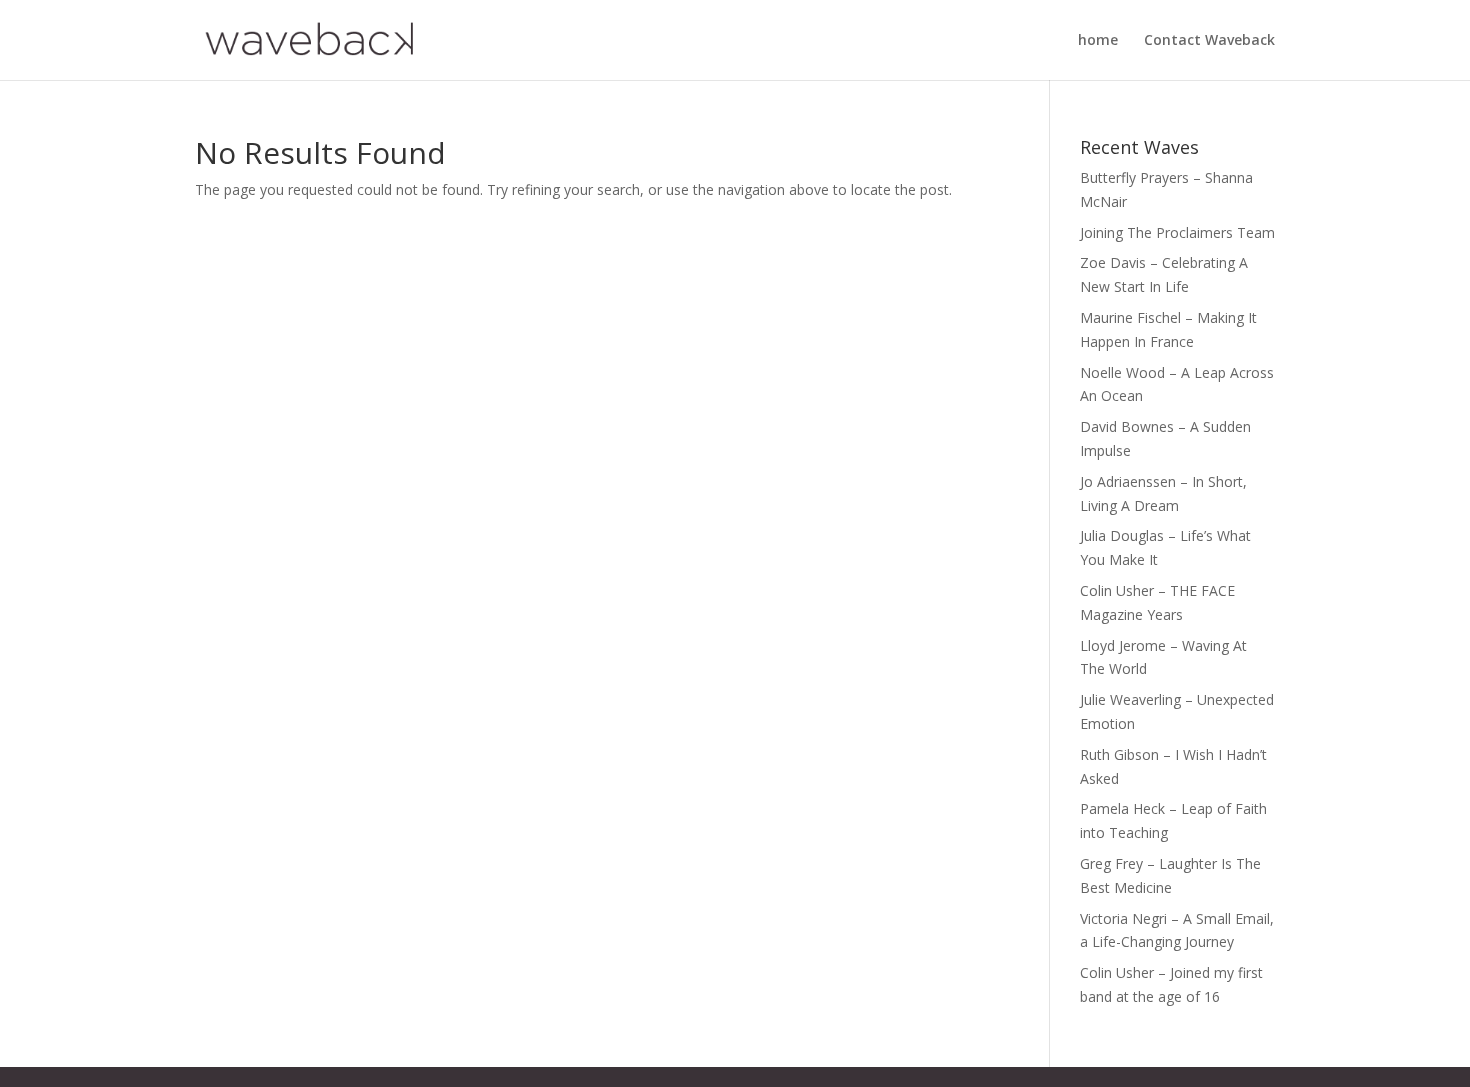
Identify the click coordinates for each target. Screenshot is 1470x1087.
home (1098, 41)
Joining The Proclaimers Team (1177, 232)
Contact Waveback (1209, 41)
